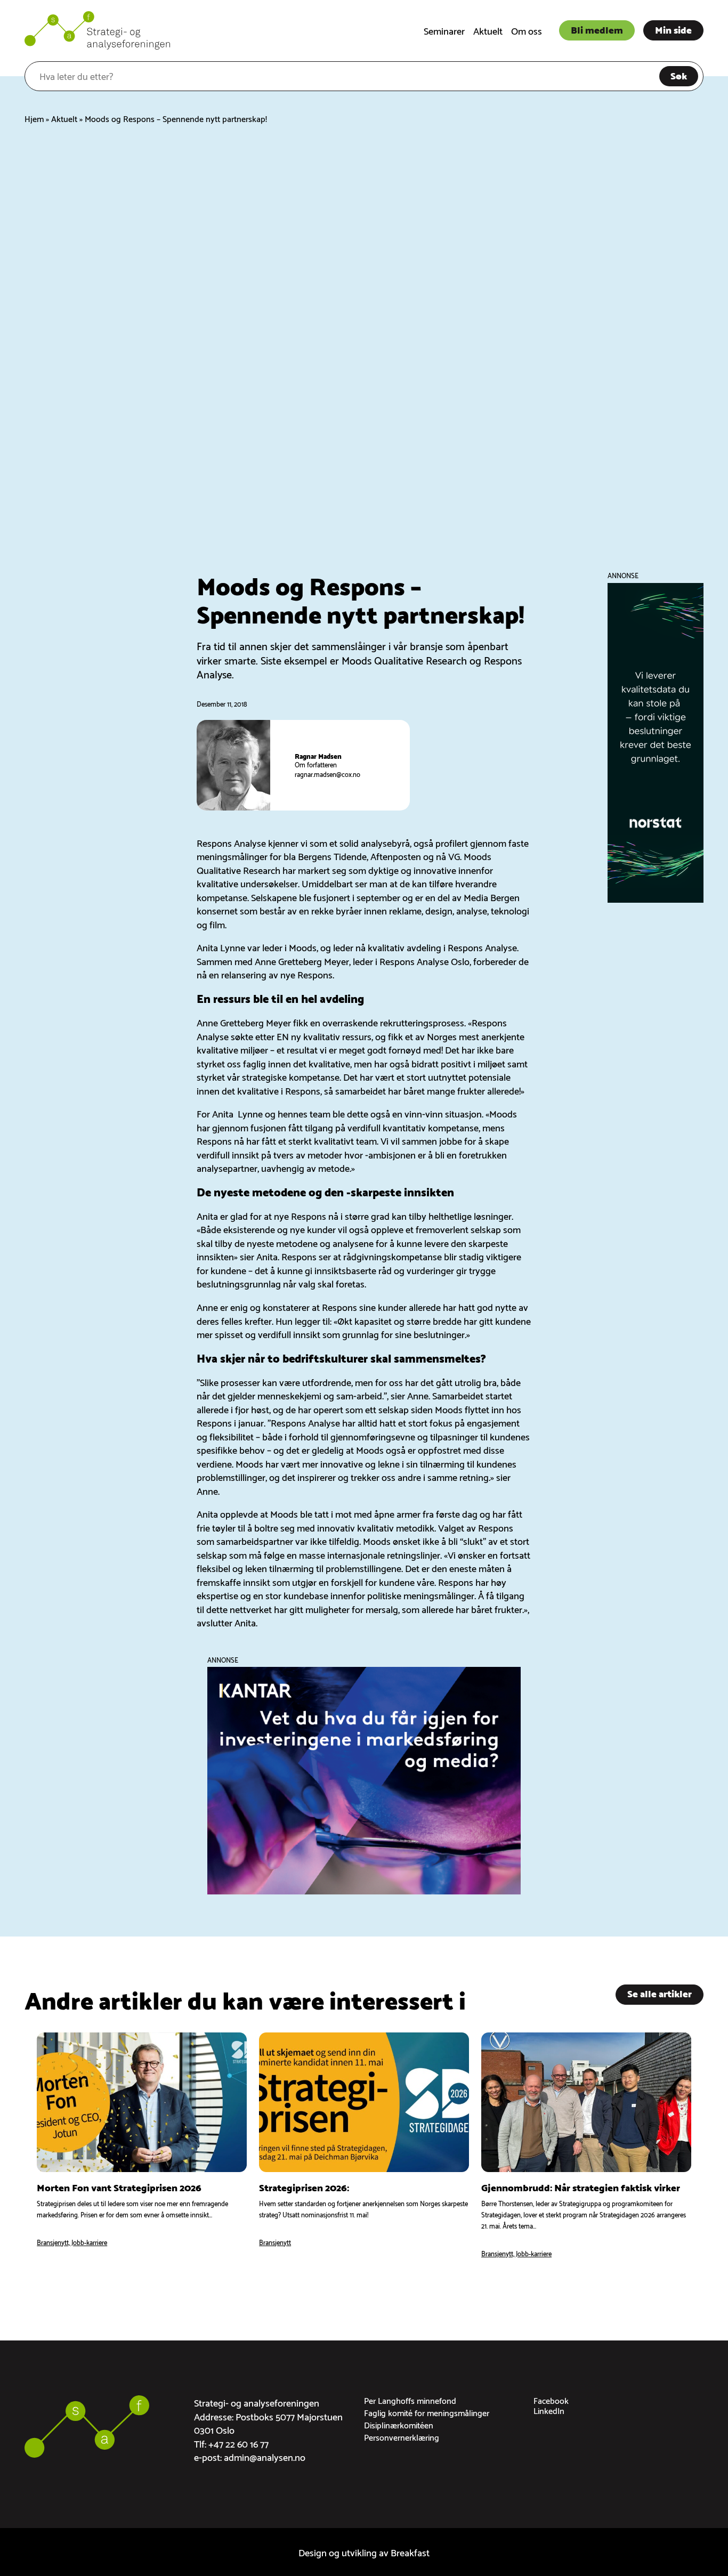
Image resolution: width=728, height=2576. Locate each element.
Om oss (527, 30)
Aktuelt (488, 30)
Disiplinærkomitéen (399, 2424)
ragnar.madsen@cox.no (327, 774)
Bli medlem (597, 29)
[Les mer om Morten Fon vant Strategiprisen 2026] (142, 2146)
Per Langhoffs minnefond (410, 2400)
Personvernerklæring (402, 2437)
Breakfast (410, 2552)
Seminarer (444, 30)
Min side (673, 29)
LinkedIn (549, 2410)
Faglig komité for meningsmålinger (427, 2412)
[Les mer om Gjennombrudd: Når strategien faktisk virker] (586, 2146)
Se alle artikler (660, 1993)
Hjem (34, 118)
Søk (679, 75)
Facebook (551, 2400)
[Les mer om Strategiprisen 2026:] (364, 2146)
